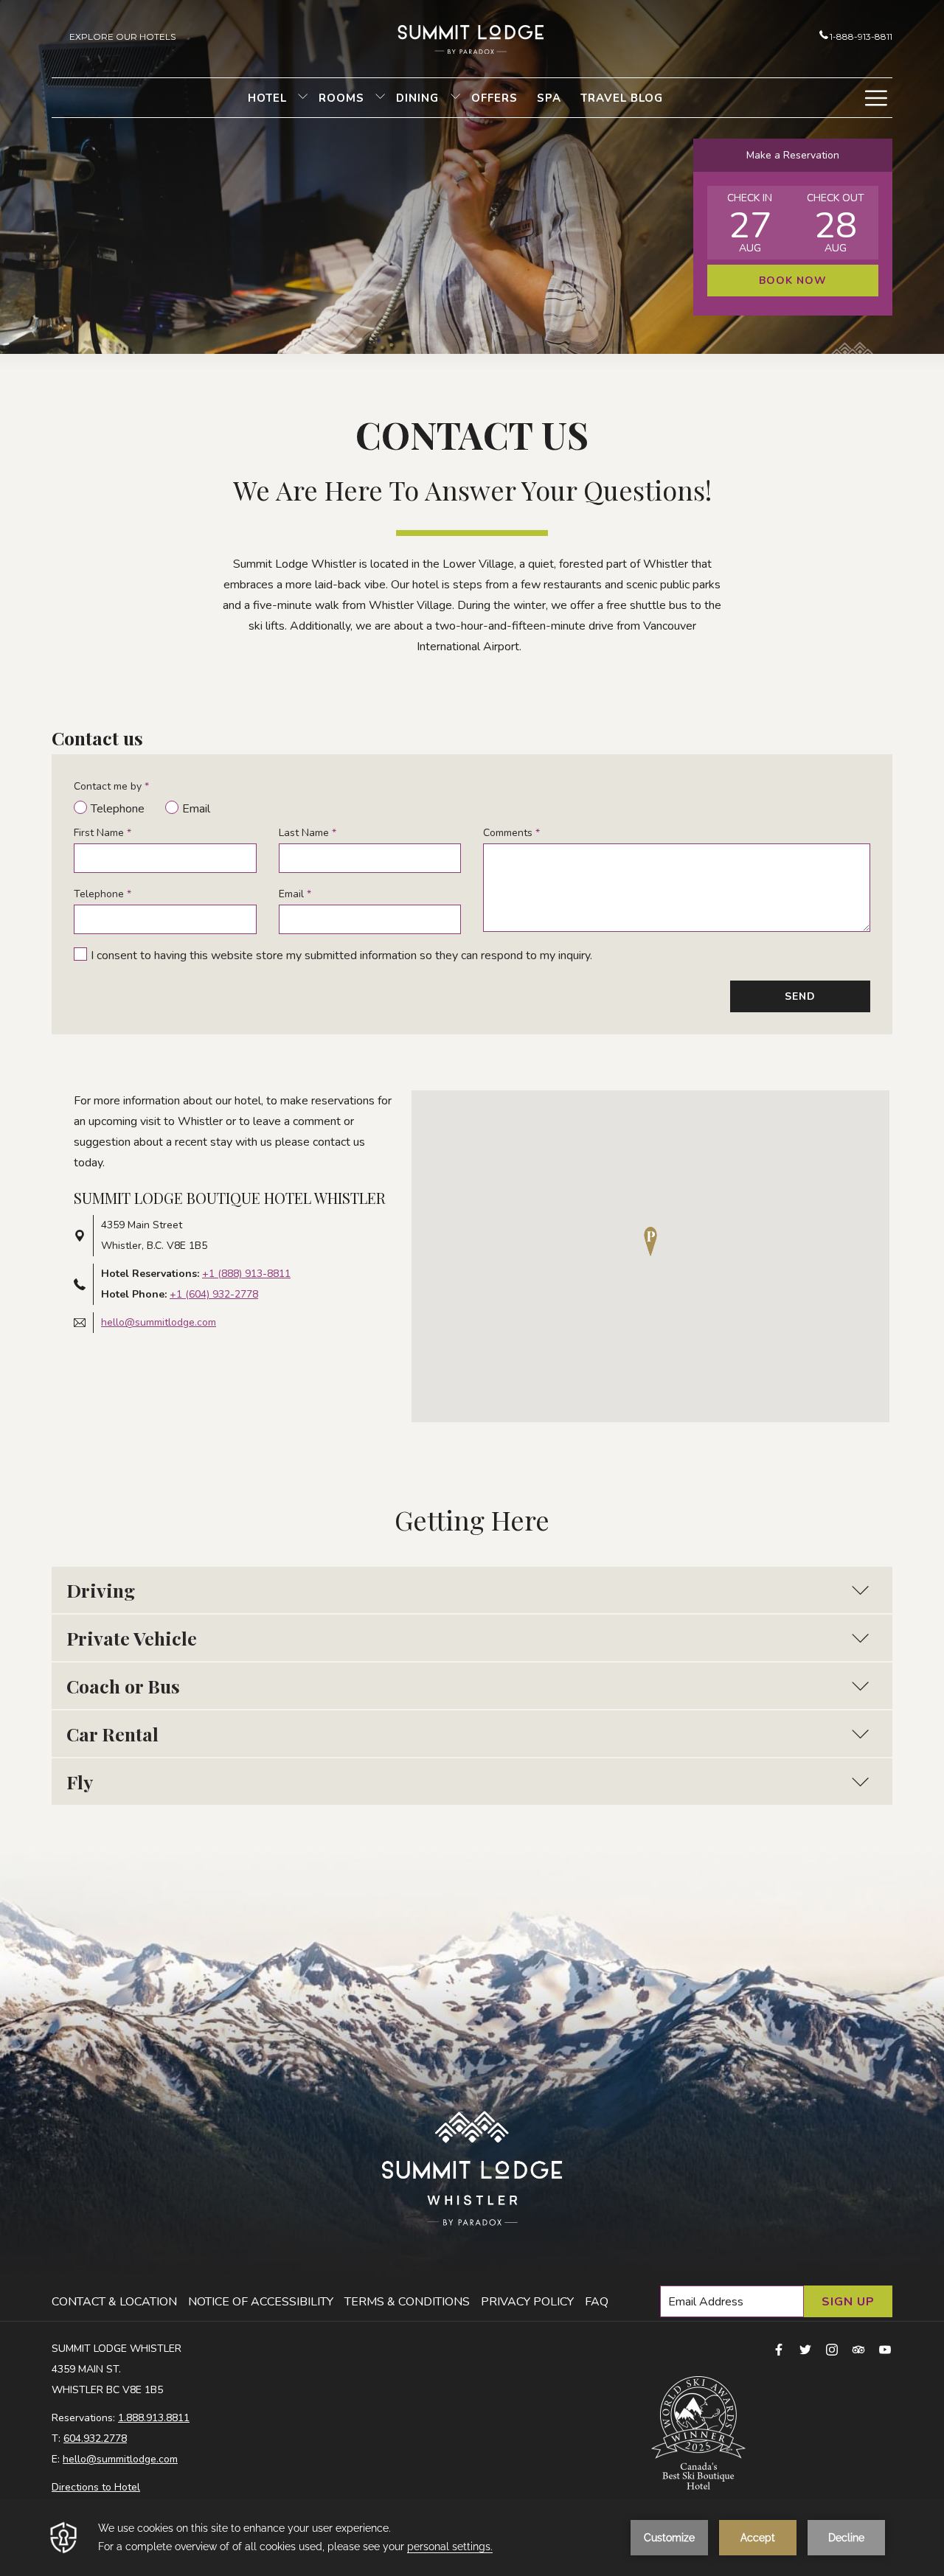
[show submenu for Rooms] (380, 98)
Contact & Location (114, 2302)
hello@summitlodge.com (159, 1322)
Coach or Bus (123, 1686)
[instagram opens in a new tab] (832, 2349)
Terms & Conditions (407, 2302)
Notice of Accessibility (261, 2302)
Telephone (103, 894)
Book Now (793, 281)
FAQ (597, 2302)
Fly (80, 1782)
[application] (472, 2538)
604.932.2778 (95, 2439)
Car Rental (112, 1734)
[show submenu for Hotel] (303, 98)
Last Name (308, 833)
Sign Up (848, 2302)
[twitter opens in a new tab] (805, 2349)
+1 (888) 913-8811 (246, 1274)
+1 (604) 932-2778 (214, 1294)
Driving (101, 1590)
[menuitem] (267, 98)
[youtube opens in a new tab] (885, 2349)
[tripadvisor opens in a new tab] (858, 2349)
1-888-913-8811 (861, 36)
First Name (103, 833)
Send (800, 996)
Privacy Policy (527, 2302)
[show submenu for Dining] (455, 98)
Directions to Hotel (96, 2487)
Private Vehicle (132, 1638)
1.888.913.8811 (154, 2418)
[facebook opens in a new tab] (779, 2349)
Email (295, 894)
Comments (511, 833)
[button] (750, 223)
